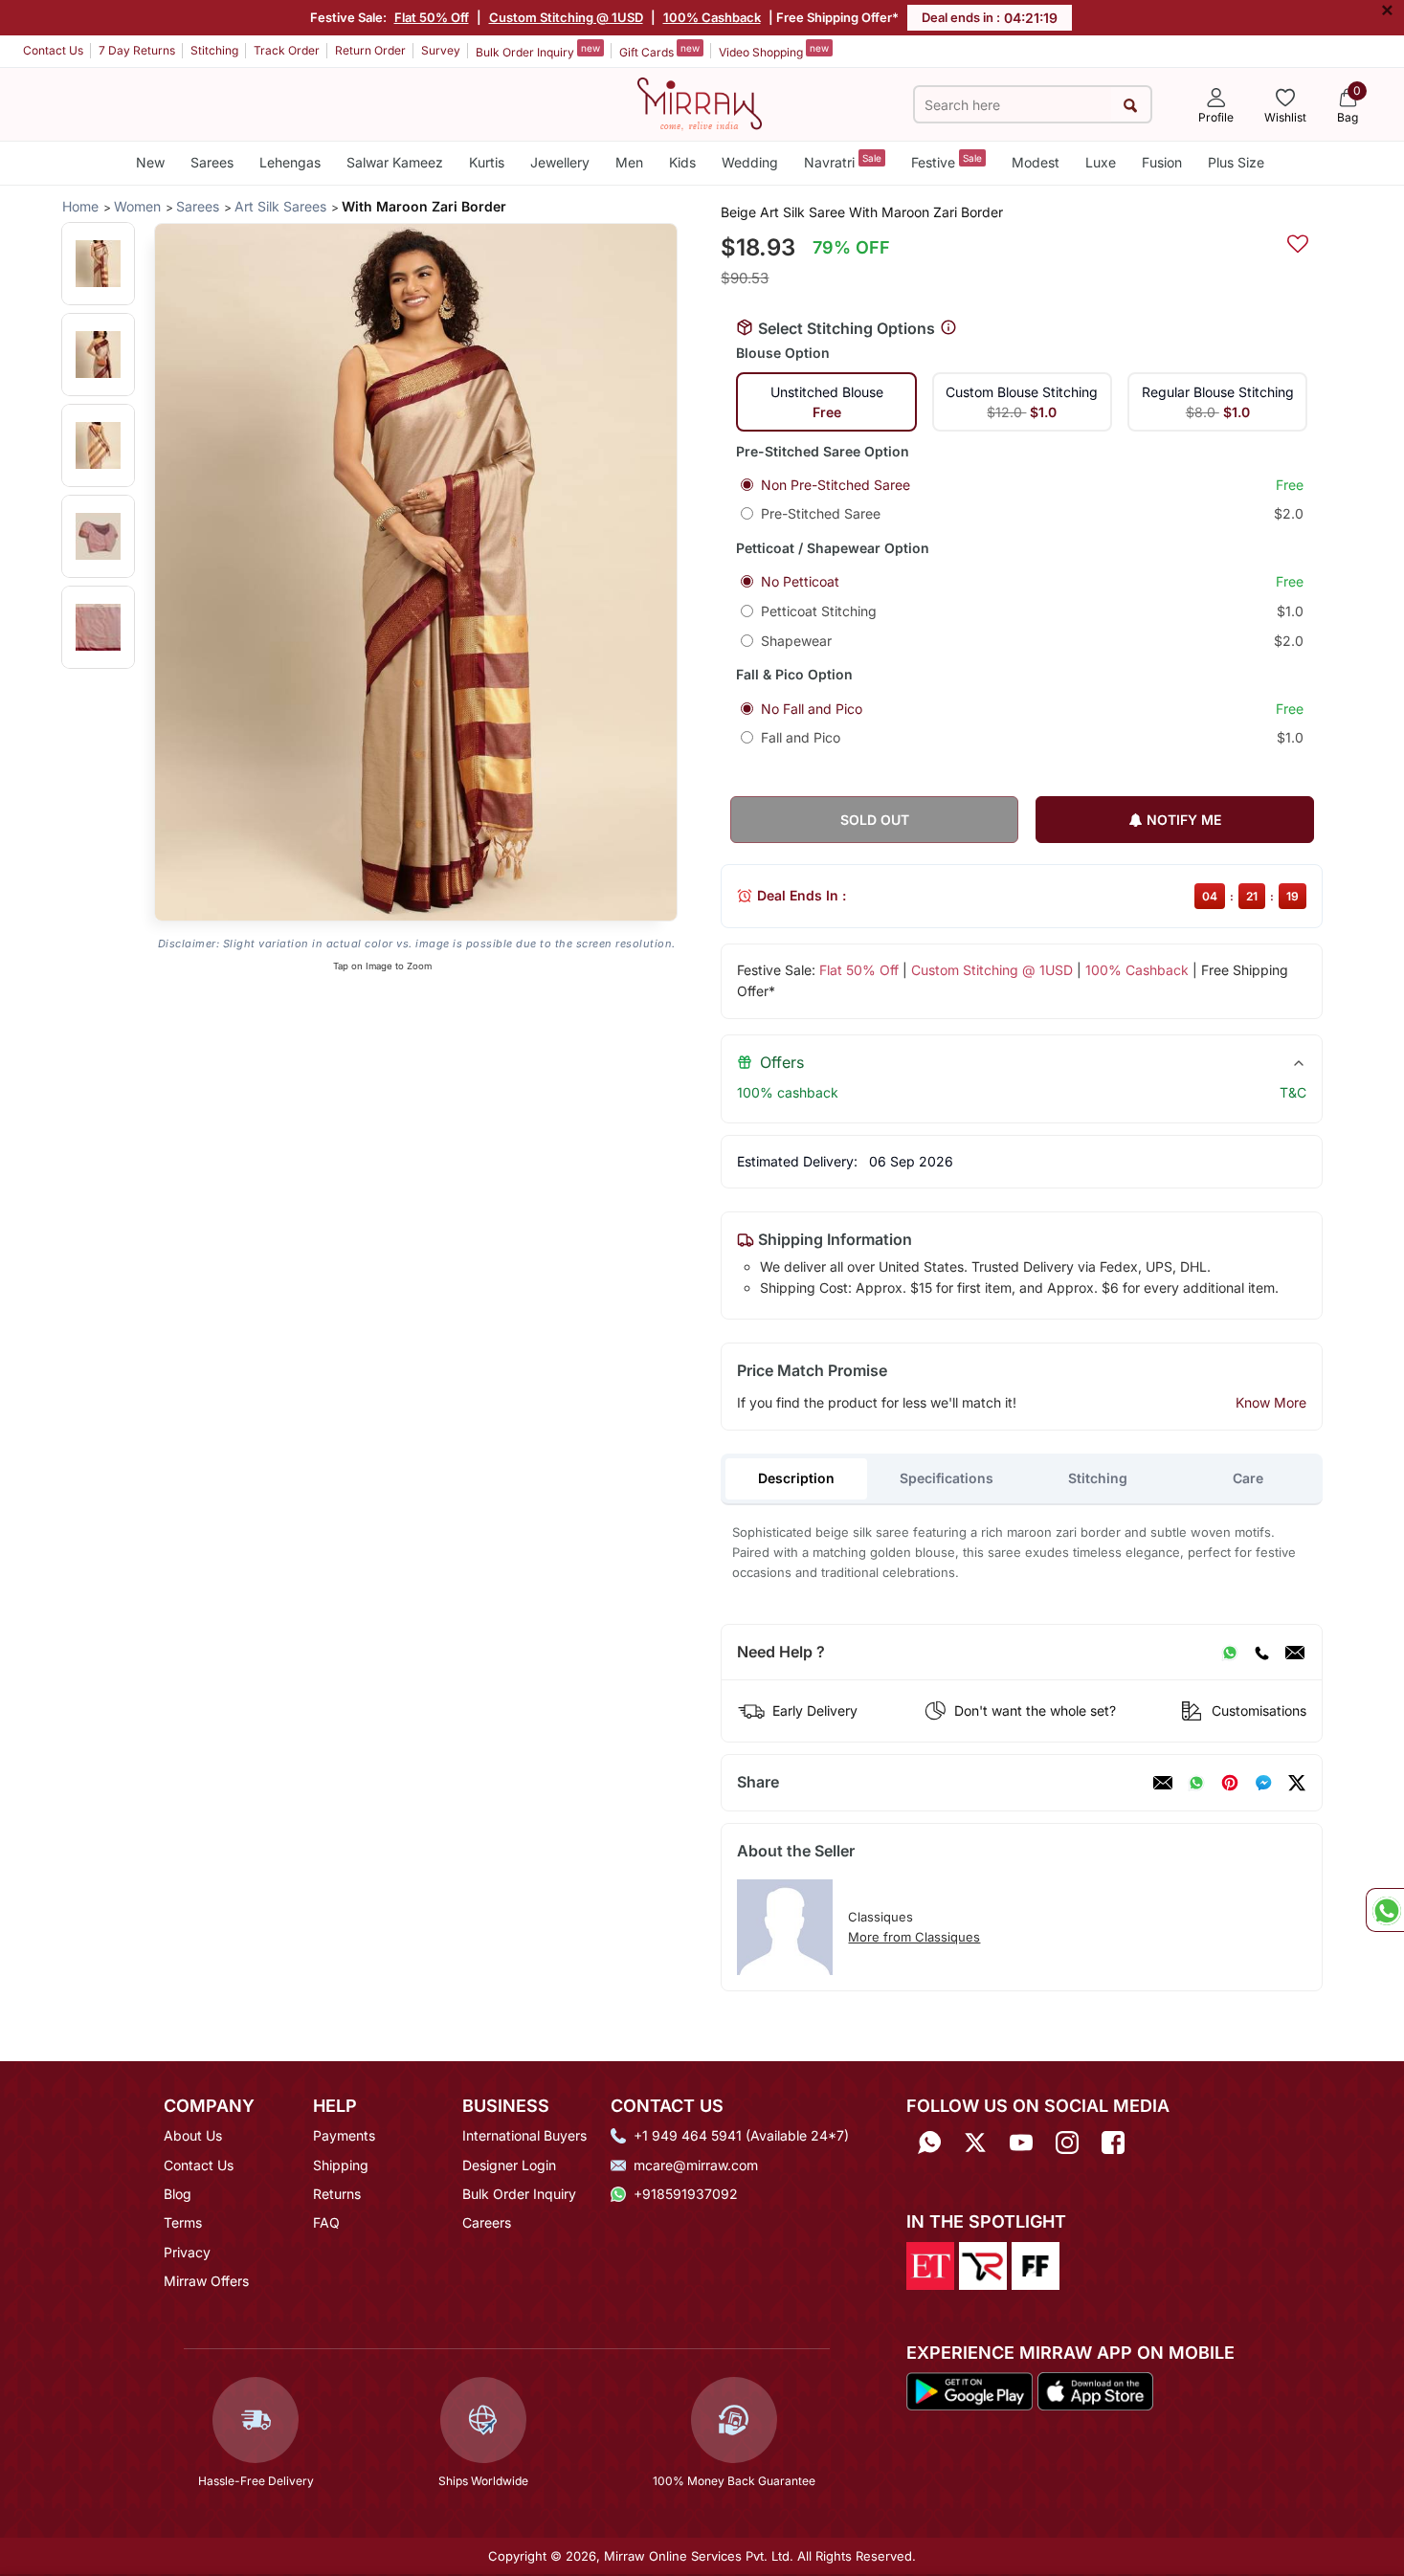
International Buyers (524, 2135)
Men (629, 162)
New (150, 162)
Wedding (750, 162)
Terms (183, 2222)
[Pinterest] (1230, 1783)
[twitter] (1297, 1783)
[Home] (700, 102)
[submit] (1131, 105)
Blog (178, 2194)
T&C (1293, 1092)
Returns (337, 2194)
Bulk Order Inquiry (538, 51)
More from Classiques (914, 1937)
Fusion (1162, 162)
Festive (947, 161)
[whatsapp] (1196, 1783)
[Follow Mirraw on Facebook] (1113, 2142)
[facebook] (1263, 1783)
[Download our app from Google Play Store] (969, 2390)
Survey (441, 50)
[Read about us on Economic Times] (930, 2264)
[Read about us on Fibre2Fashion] (1036, 2264)
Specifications (947, 1478)
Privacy (187, 2252)
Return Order (370, 50)
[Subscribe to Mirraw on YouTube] (1021, 2142)
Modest (1036, 162)
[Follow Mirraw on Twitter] (975, 2142)
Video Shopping (774, 51)
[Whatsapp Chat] (1385, 1910)
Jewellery (560, 162)
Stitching (214, 50)
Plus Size (1236, 162)
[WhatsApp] (1230, 1653)
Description (796, 1478)
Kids (682, 162)
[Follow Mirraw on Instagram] (1067, 2142)
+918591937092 (686, 2194)
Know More (1271, 1402)
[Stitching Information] (948, 328)
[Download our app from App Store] (1095, 2390)
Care (1248, 1478)
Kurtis (487, 162)
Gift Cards (659, 51)
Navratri (843, 161)
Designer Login (509, 2165)
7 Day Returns (137, 50)
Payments (344, 2135)
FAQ (326, 2222)
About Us (193, 2135)
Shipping (341, 2165)
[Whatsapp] (929, 2142)
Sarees (212, 162)
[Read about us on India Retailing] (983, 2264)
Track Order (287, 50)
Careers (487, 2222)
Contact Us (53, 50)
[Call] (1261, 1653)
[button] (98, 264)
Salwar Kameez (395, 162)
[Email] (1295, 1653)
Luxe (1101, 162)
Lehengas (290, 162)
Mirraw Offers (206, 2281)
